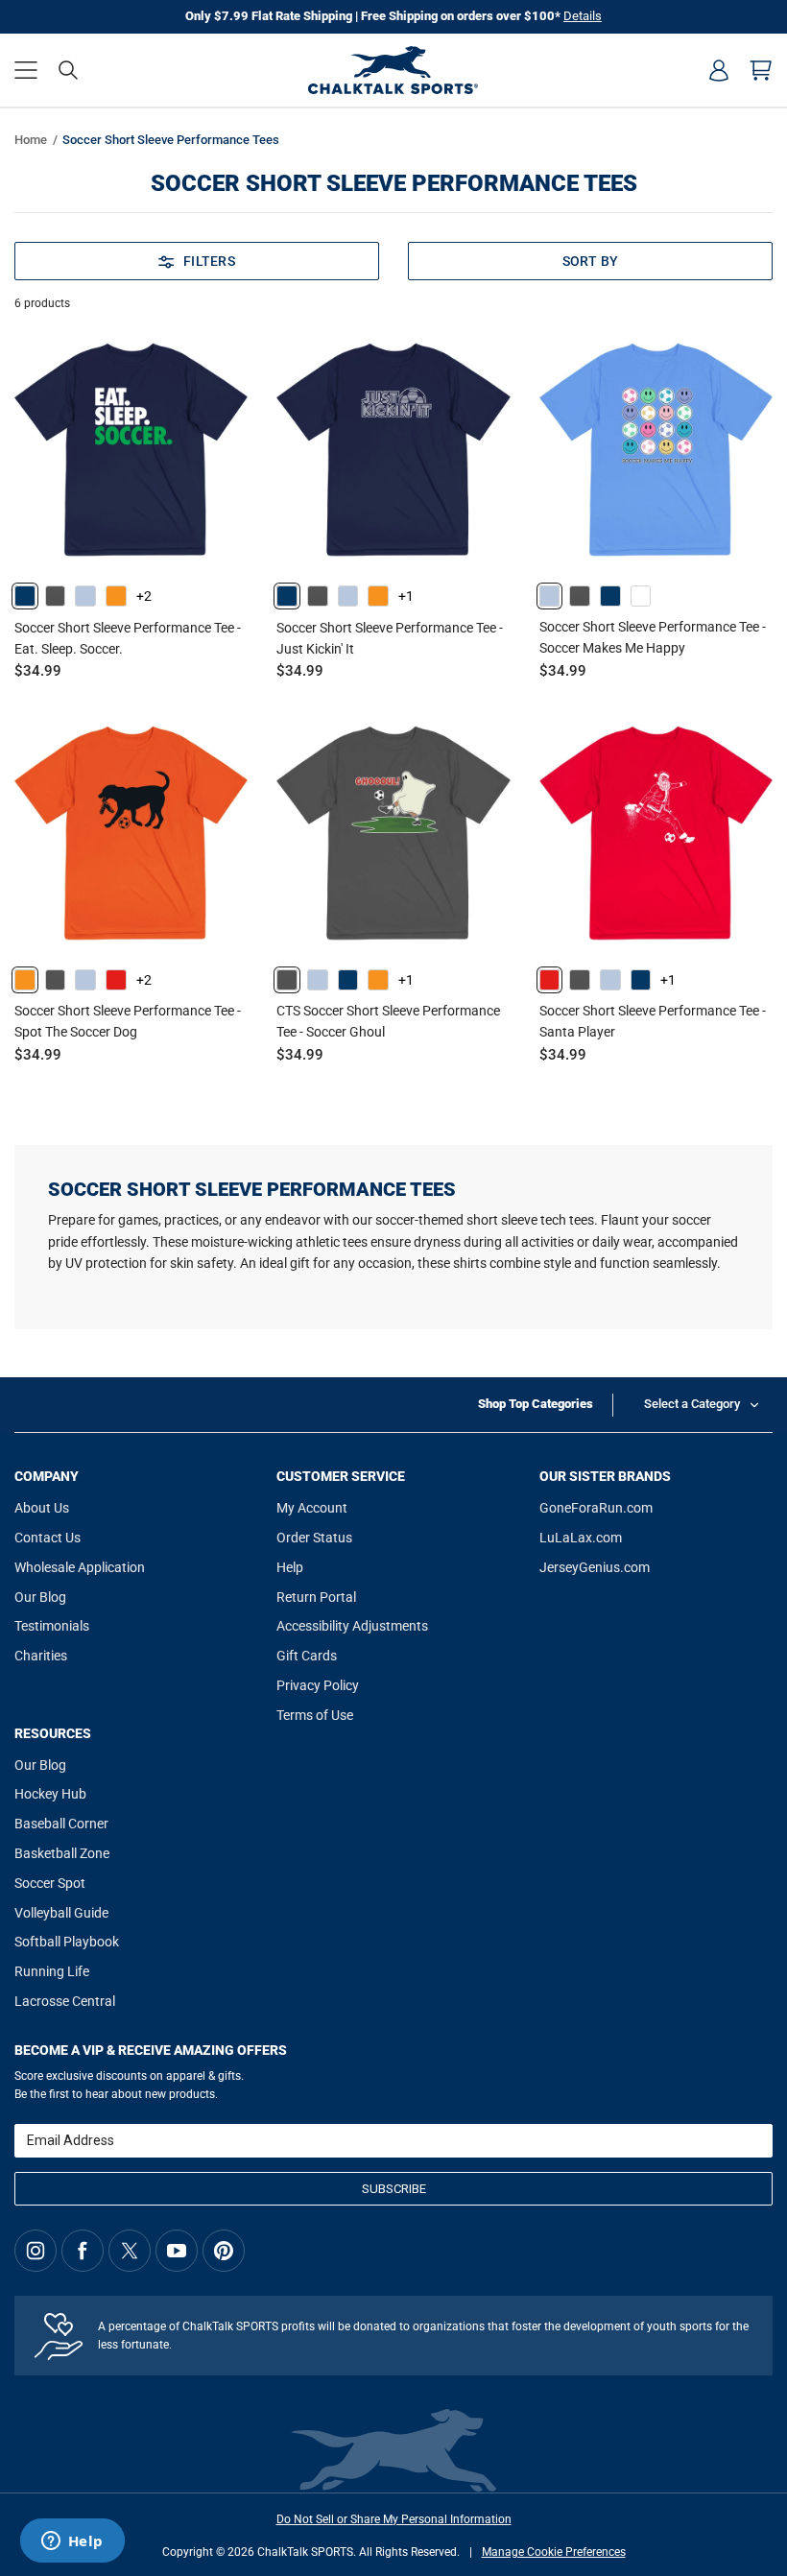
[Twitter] (130, 2251)
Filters (209, 261)
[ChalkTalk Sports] (393, 70)
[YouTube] (177, 2251)
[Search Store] (68, 70)
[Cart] (761, 70)
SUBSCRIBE (394, 2189)
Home (31, 140)
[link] (25, 596)
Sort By (591, 261)
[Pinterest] (224, 2251)
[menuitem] (719, 70)
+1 (406, 596)
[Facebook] (83, 2251)
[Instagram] (36, 2251)
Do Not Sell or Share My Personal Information (394, 2519)
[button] (26, 70)
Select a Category (692, 1404)
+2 (144, 596)
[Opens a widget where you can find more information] (72, 2542)
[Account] (719, 70)
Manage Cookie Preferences (554, 2552)
